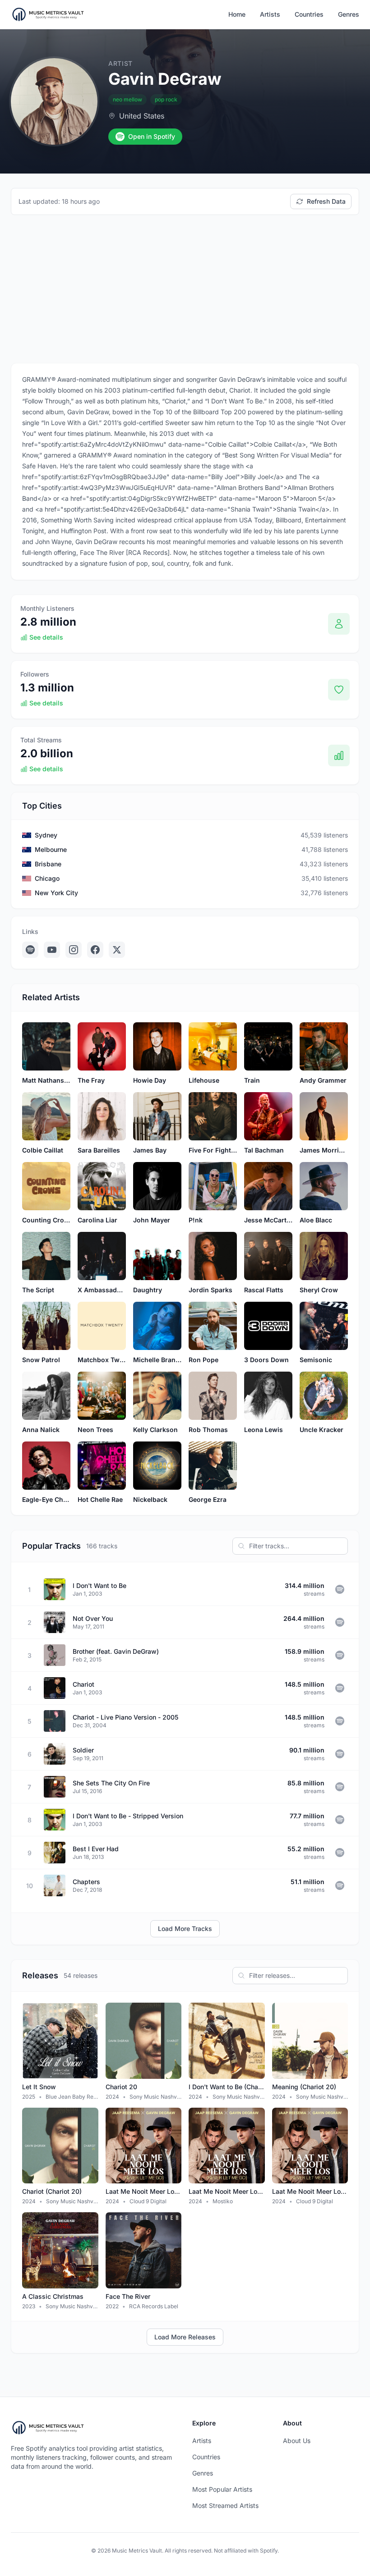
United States (142, 116)
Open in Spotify (152, 136)
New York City (56, 893)
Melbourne (51, 849)
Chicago (47, 878)
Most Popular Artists (222, 2489)
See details (46, 637)
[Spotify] (30, 950)
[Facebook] (95, 950)
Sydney (46, 835)
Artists (270, 14)
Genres (349, 14)
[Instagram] (74, 950)
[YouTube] (52, 950)
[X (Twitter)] (117, 950)
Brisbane (48, 864)
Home (237, 14)
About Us (297, 2441)
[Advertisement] (185, 289)
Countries (309, 14)
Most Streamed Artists (225, 2505)
